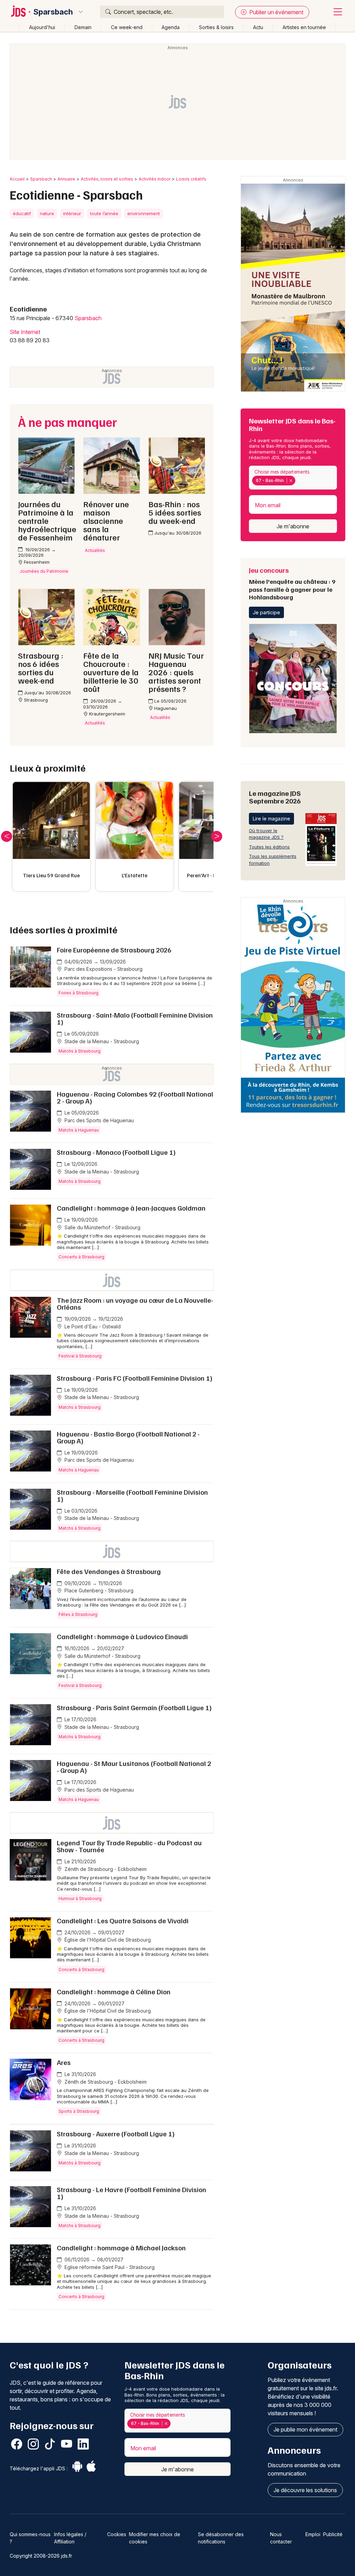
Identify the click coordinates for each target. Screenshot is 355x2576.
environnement (144, 213)
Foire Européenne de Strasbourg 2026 (114, 950)
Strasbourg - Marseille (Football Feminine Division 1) (132, 1495)
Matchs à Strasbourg (80, 1051)
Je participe (266, 612)
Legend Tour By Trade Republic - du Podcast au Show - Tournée (129, 1846)
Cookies (117, 2534)
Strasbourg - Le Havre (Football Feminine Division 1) (132, 2193)
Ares (64, 2062)
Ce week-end (127, 27)
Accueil (17, 179)
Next (217, 836)
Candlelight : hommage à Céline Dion (114, 1992)
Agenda (171, 27)
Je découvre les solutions (305, 2490)
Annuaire (66, 179)
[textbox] (298, 481)
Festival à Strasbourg (80, 1356)
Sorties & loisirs (216, 27)
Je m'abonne (293, 526)
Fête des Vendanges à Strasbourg (109, 1571)
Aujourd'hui (42, 27)
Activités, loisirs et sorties (107, 179)
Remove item (291, 481)
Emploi (313, 2534)
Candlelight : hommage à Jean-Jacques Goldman (131, 1208)
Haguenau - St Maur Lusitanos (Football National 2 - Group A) (134, 1767)
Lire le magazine (271, 819)
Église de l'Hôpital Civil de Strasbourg (107, 1940)
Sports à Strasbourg (79, 2111)
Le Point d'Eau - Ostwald (92, 1326)
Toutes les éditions (269, 847)
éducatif (22, 213)
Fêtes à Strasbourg (78, 1614)
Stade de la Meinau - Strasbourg (101, 1041)
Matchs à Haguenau (79, 1130)
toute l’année (104, 213)
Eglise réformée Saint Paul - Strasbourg (109, 2267)
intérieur (72, 213)
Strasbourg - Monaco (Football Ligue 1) (116, 1152)
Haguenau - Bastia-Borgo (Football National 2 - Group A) (128, 1437)
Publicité (333, 2534)
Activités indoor (155, 179)
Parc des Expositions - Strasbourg (103, 969)
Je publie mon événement (305, 2429)
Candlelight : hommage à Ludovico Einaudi (122, 1636)
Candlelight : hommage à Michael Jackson (121, 2248)
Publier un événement (276, 12)
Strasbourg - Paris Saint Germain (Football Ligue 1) (134, 1707)
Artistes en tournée (304, 27)
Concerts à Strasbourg (81, 1257)
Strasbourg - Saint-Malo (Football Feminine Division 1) (135, 1018)
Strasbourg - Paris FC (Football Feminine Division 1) (135, 1378)
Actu (258, 27)
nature (47, 213)
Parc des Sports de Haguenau (98, 1120)
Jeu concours (292, 583)
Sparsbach (53, 12)
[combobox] (293, 478)
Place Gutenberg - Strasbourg (98, 1590)
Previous (7, 836)
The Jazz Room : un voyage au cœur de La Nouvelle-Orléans (135, 1303)
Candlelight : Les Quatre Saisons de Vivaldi (123, 1920)
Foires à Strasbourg (79, 993)
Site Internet (25, 332)
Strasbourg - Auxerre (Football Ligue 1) (116, 2134)
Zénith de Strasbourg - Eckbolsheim (105, 1869)
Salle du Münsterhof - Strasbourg (102, 1227)
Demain (83, 27)
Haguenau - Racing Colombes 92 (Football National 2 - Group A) (135, 1097)
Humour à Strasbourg (80, 1898)
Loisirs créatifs (191, 179)
